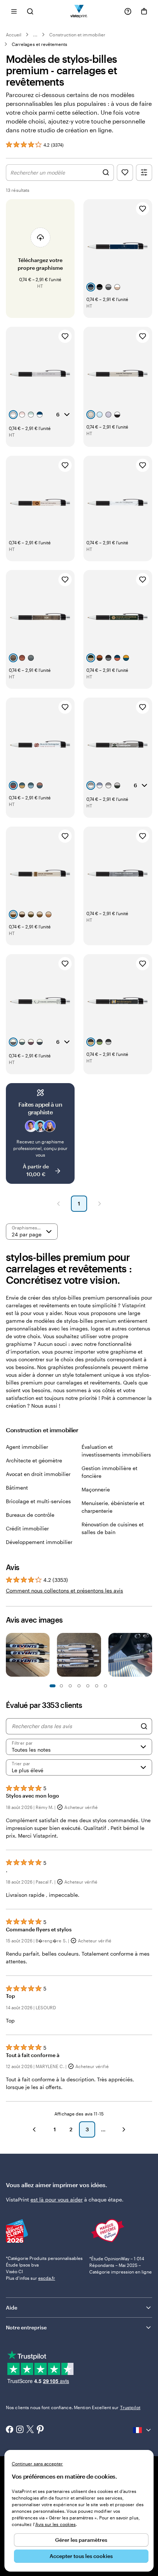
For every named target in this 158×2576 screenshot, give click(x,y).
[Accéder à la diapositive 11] (97, 1686)
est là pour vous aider (57, 2199)
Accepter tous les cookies (81, 2556)
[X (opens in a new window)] (30, 2430)
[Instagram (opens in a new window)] (20, 2430)
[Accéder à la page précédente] (34, 2129)
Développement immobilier (39, 1542)
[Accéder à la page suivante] (124, 2129)
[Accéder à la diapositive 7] (79, 1686)
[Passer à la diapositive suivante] (148, 1656)
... (35, 35)
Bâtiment (17, 1488)
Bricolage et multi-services (38, 1501)
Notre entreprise (26, 2327)
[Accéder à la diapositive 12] (105, 1686)
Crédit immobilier (27, 1528)
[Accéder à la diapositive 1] (53, 1686)
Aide (12, 2308)
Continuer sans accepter (37, 2464)
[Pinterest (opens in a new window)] (40, 2430)
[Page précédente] (58, 1204)
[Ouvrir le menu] (14, 11)
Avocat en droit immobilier (38, 1474)
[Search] (144, 1726)
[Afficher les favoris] (125, 173)
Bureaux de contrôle (30, 1515)
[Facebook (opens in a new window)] (10, 2430)
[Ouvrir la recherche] (30, 11)
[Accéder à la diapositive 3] (61, 1686)
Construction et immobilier (77, 35)
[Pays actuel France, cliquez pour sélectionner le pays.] (143, 2430)
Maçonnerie (96, 1489)
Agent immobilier (27, 1447)
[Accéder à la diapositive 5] (70, 1686)
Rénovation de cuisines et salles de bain (113, 1528)
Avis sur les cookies (55, 2524)
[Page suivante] (100, 1204)
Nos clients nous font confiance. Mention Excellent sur (73, 2407)
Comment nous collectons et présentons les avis (64, 1590)
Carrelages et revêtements (40, 44)
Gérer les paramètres (81, 2540)
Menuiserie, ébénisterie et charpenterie (113, 1507)
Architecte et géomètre (34, 1460)
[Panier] (144, 11)
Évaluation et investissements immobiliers (116, 1451)
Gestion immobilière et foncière (109, 1472)
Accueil (14, 35)
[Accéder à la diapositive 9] (88, 1686)
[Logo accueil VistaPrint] (79, 11)
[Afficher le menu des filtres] (144, 173)
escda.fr (47, 2278)
